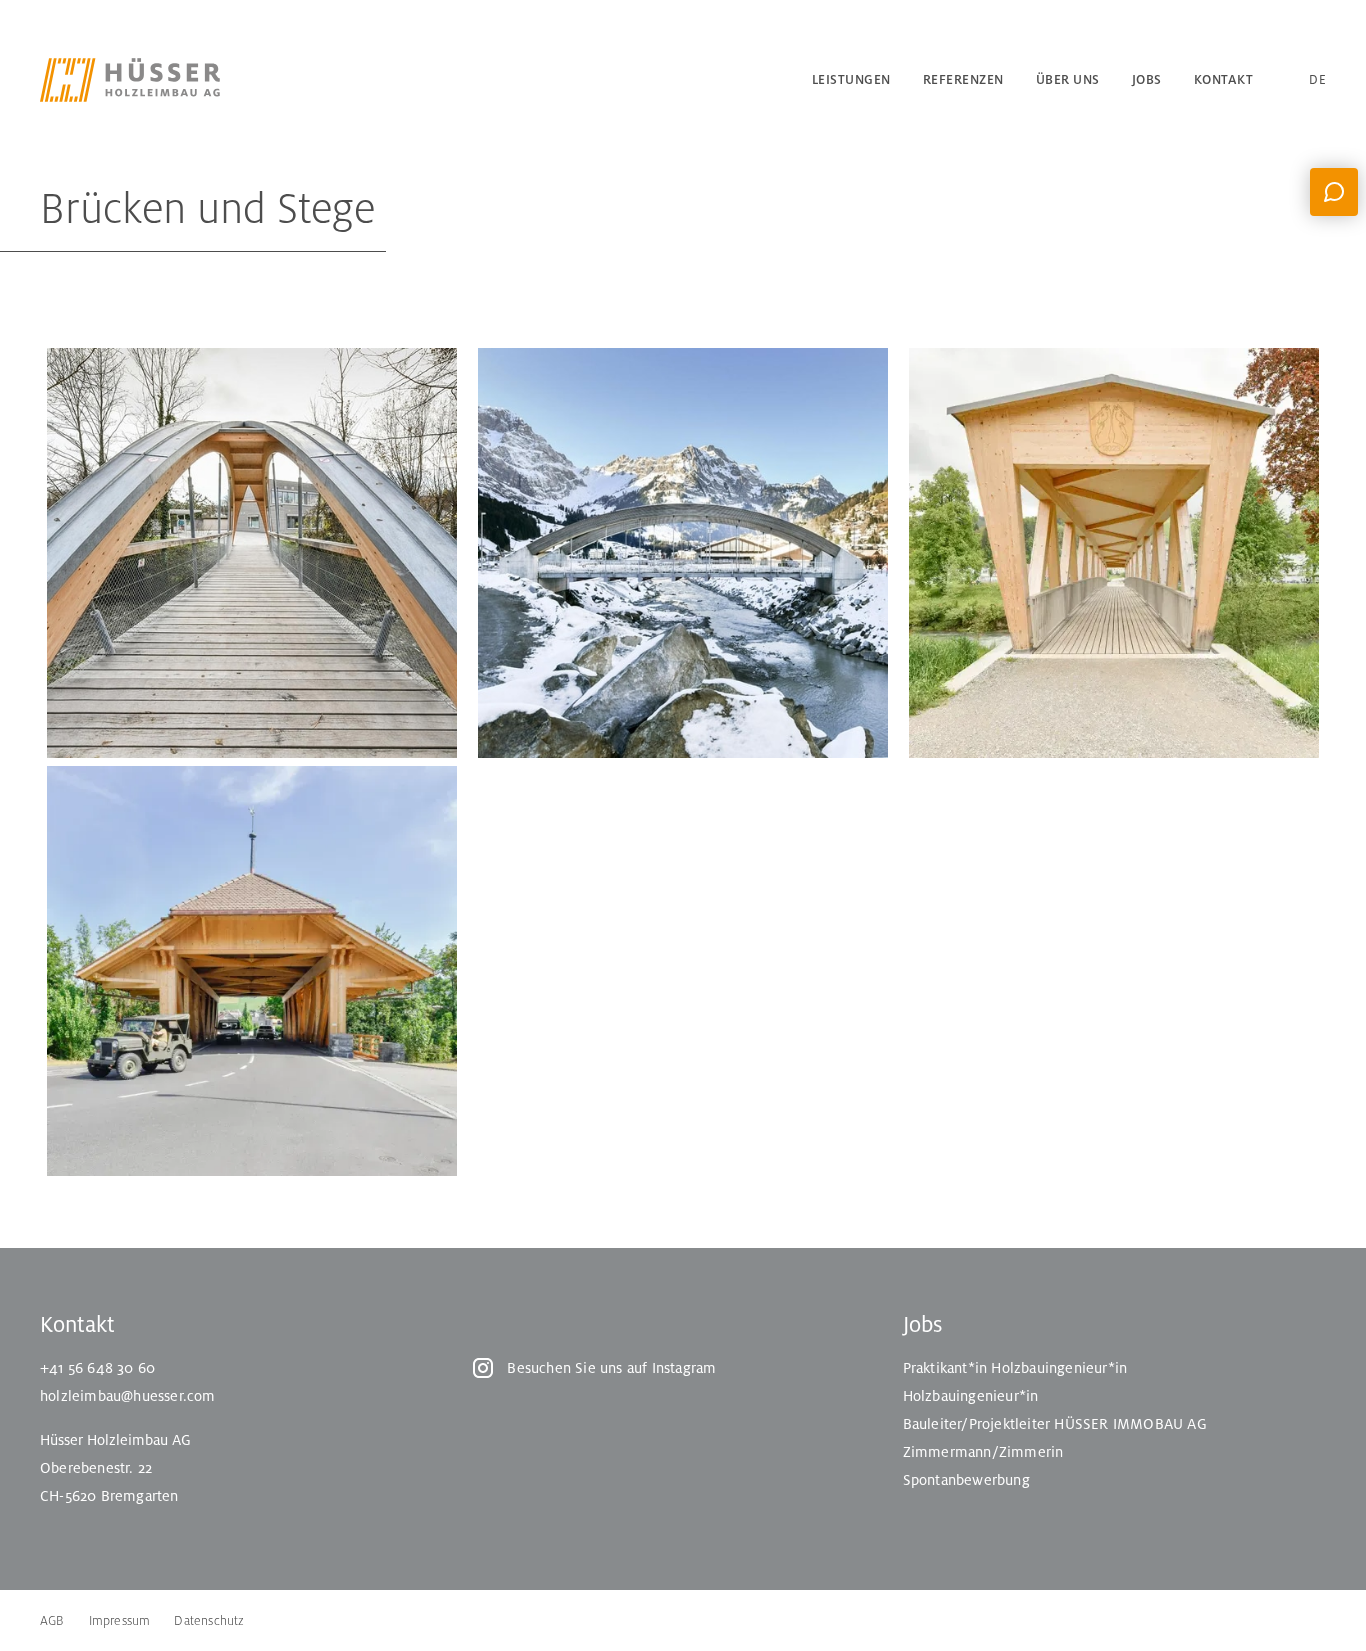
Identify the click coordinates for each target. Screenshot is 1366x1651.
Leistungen (851, 80)
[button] (1289, 80)
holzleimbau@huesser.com (128, 1396)
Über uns (1068, 80)
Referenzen (963, 80)
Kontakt (1224, 80)
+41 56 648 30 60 (97, 1368)
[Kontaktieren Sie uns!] (1334, 192)
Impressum (120, 1621)
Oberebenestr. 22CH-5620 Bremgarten (109, 1482)
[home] (160, 80)
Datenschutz (209, 1621)
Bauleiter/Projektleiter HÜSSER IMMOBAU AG (1055, 1424)
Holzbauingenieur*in (971, 1396)
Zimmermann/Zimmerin (983, 1452)
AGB (52, 1621)
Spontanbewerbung (966, 1480)
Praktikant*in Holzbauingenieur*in (1015, 1368)
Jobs (1147, 80)
